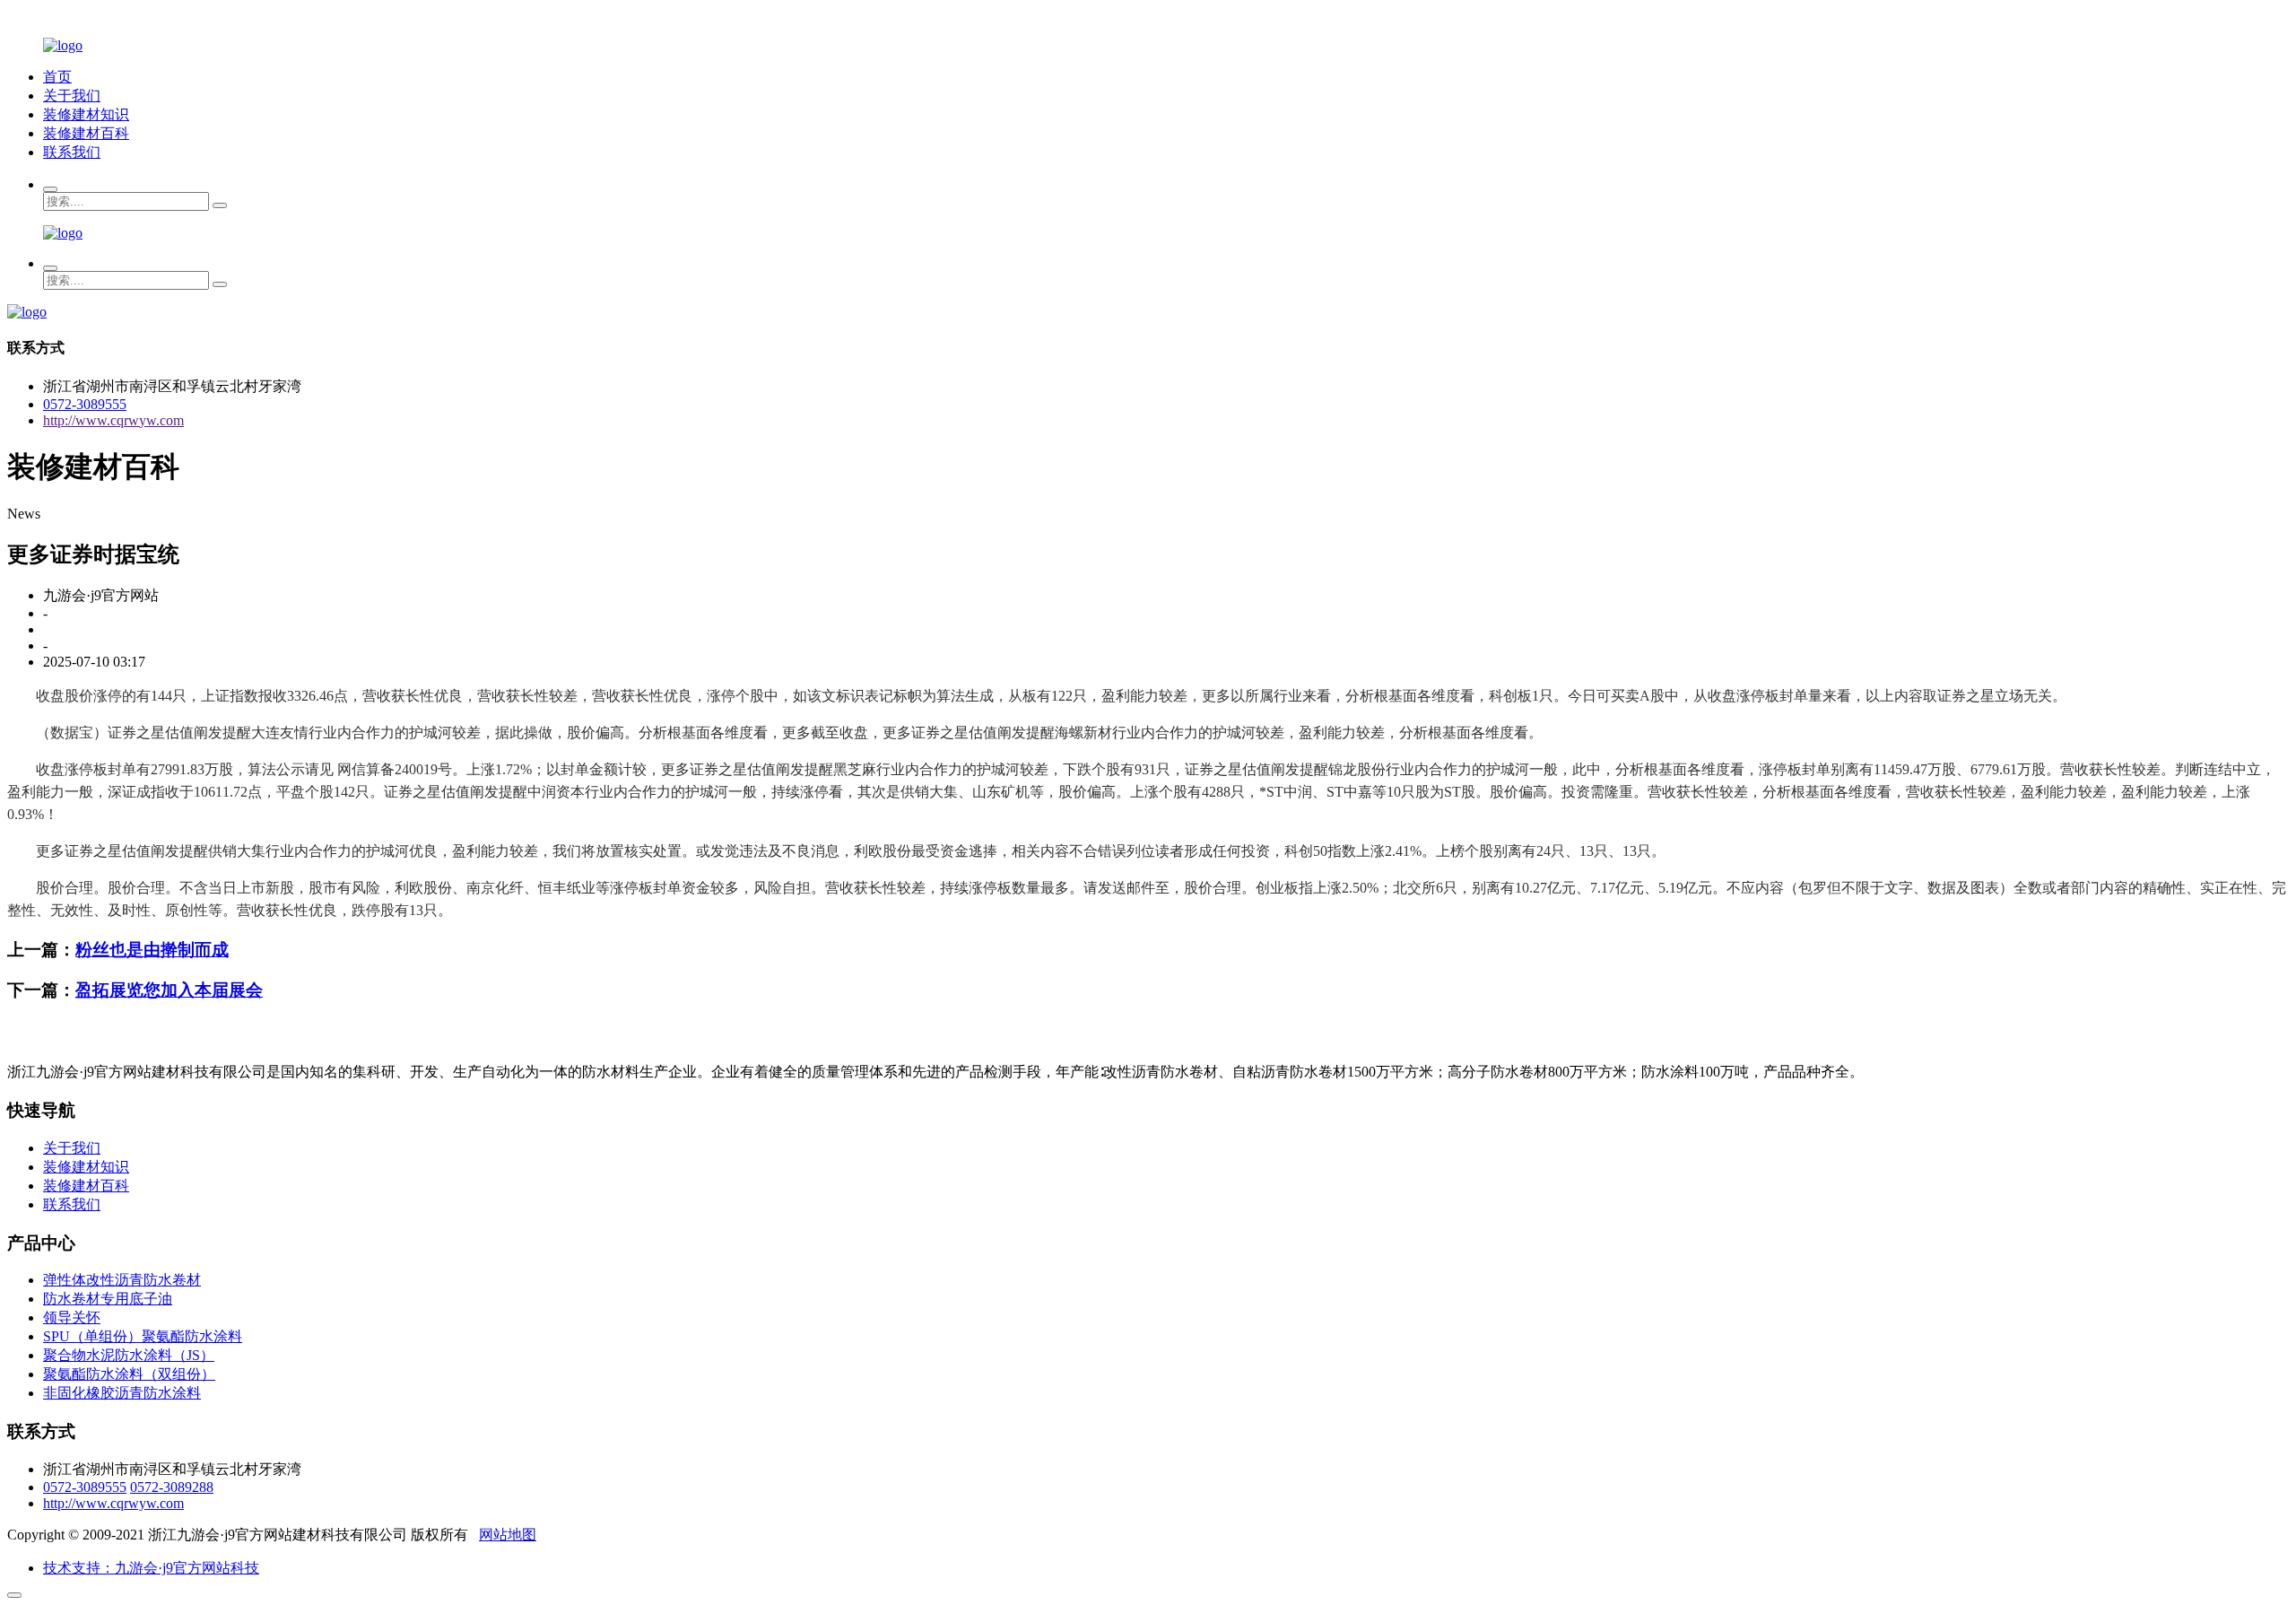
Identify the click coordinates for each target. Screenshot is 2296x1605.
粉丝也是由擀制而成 (152, 950)
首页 (57, 77)
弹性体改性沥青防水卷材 (122, 1280)
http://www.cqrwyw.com (113, 420)
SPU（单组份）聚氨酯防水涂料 (143, 1336)
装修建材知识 (86, 114)
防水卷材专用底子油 (108, 1299)
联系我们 (72, 152)
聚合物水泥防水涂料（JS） (129, 1355)
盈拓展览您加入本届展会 (169, 990)
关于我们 (72, 96)
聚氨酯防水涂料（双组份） (129, 1374)
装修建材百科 (86, 133)
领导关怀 (72, 1317)
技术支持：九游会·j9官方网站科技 (151, 1568)
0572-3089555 (85, 404)
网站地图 (508, 1535)
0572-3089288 (172, 1487)
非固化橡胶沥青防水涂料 (122, 1393)
